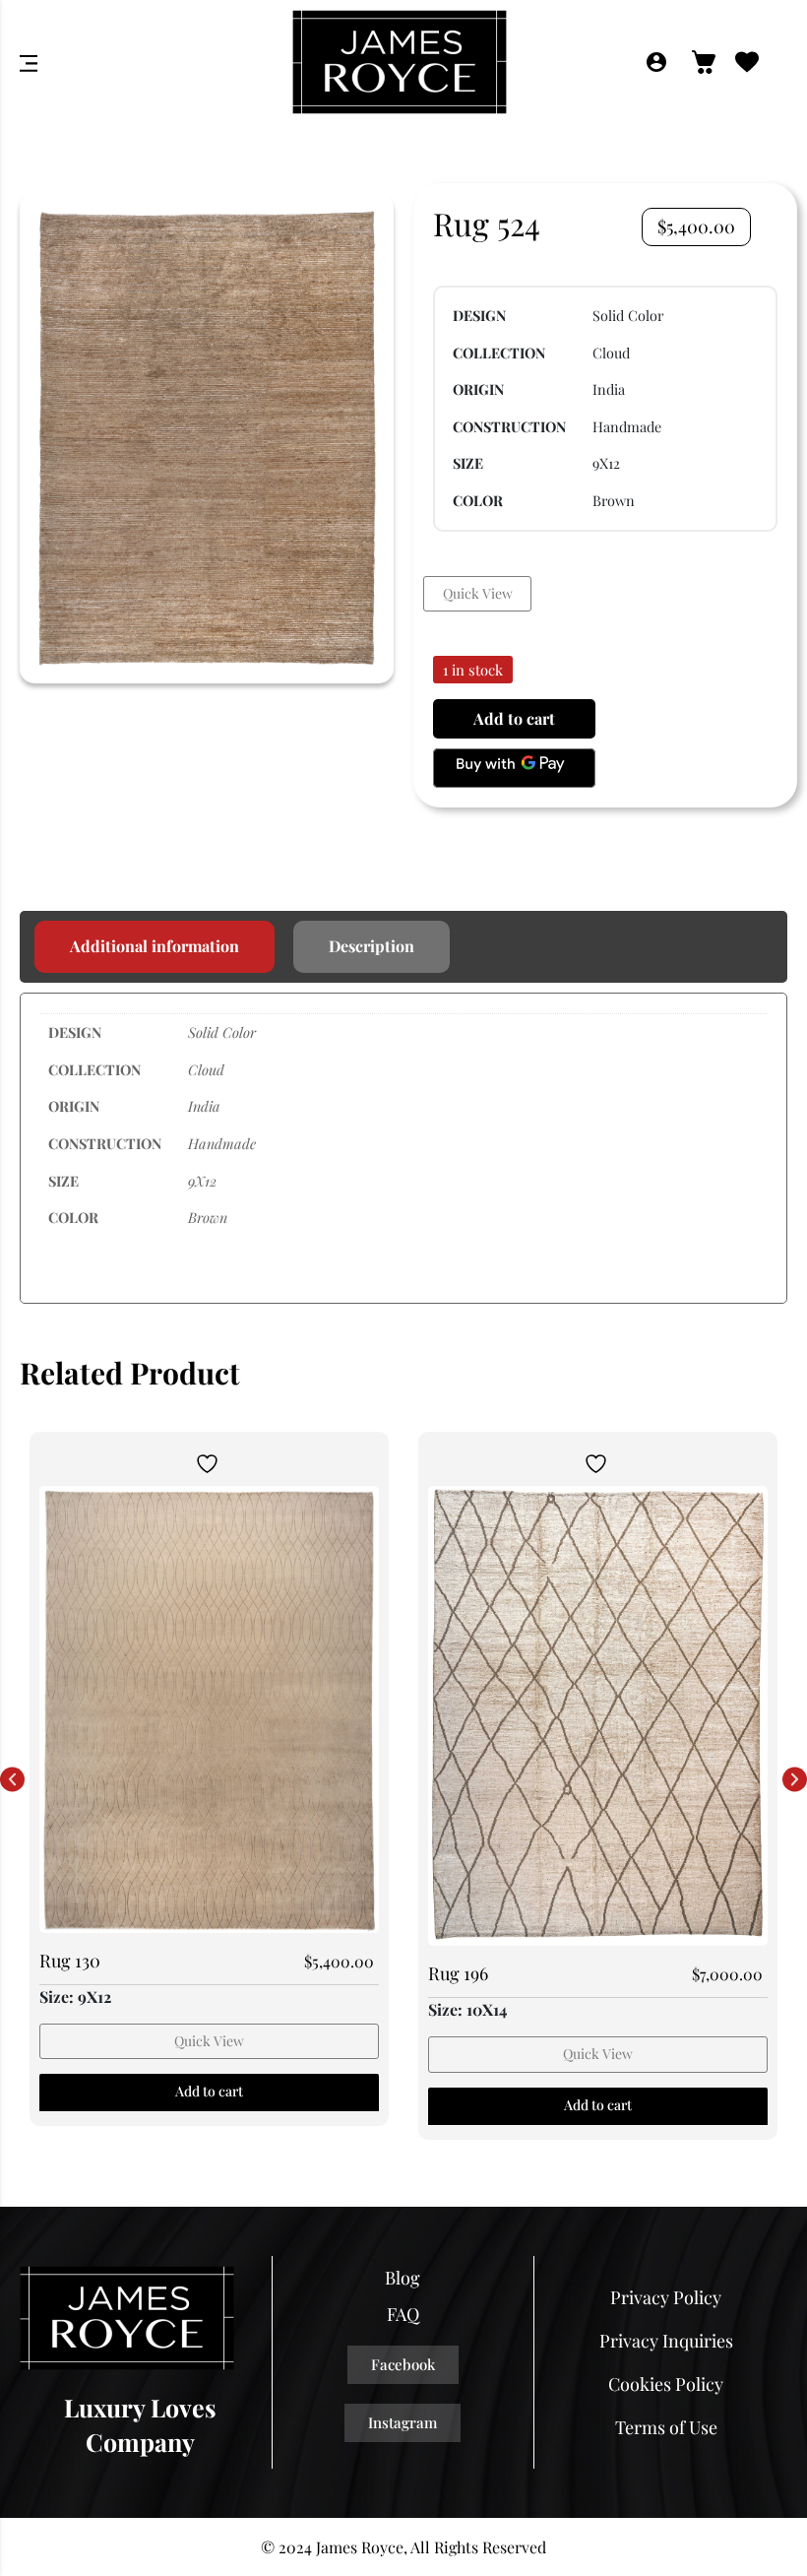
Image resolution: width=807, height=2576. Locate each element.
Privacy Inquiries (666, 2341)
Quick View (478, 593)
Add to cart (514, 718)
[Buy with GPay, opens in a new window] (514, 768)
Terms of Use (666, 2427)
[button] (12, 1780)
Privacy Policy (666, 2297)
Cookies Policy (666, 2384)
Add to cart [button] (209, 2091)
